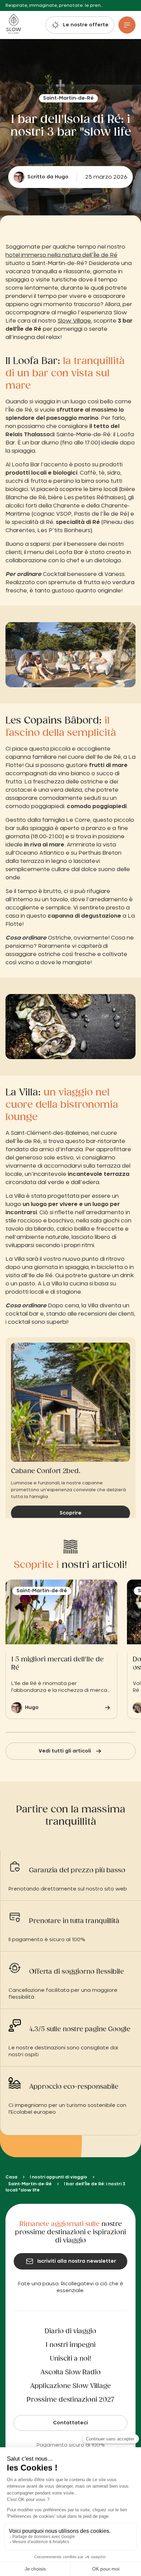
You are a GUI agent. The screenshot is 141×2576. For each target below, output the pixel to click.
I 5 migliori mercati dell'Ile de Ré (57, 1663)
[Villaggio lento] (14, 25)
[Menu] (127, 25)
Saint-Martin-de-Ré (30, 2184)
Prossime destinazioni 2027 (70, 2400)
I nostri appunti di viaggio (59, 2177)
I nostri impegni (70, 2345)
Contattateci (70, 2423)
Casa (11, 2177)
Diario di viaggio (70, 2332)
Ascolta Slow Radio (70, 2373)
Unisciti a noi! (71, 2359)
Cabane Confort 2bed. (46, 1471)
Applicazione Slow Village (70, 2386)
